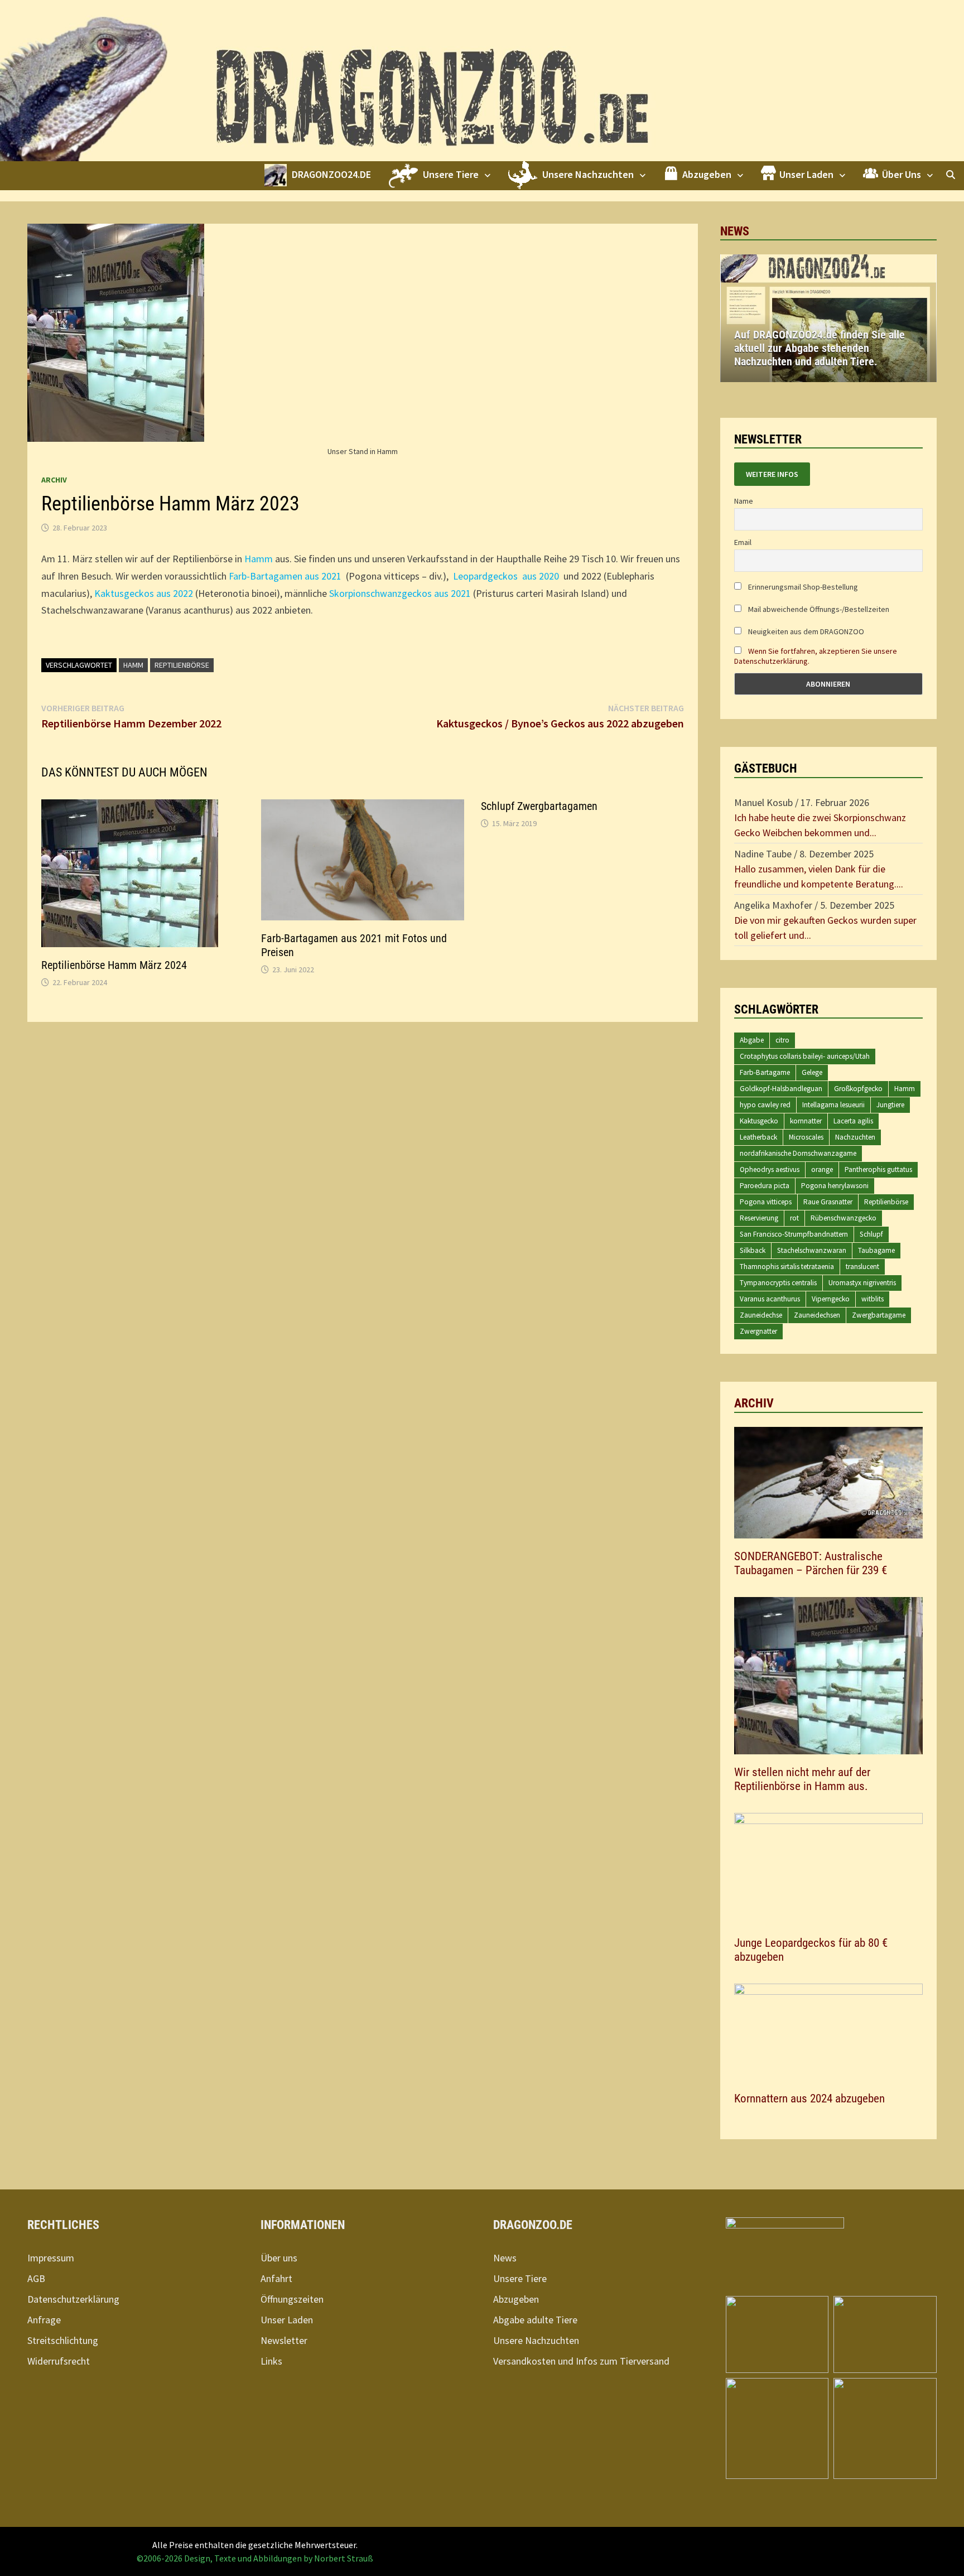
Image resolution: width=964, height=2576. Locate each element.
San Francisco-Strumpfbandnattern (794, 1234)
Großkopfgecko (858, 1089)
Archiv (54, 480)
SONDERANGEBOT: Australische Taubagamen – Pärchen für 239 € (811, 1563)
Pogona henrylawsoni (835, 1186)
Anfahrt (276, 2278)
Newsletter (284, 2340)
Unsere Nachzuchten (536, 2340)
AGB (36, 2278)
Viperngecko (831, 1299)
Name (744, 501)
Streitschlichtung (63, 2340)
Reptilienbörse (182, 665)
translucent (862, 1267)
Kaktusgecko (759, 1121)
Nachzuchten (855, 1137)
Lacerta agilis (853, 1121)
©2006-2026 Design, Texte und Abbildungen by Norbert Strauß (255, 2558)
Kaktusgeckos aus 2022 (144, 593)
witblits (873, 1299)
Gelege (812, 1072)
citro (782, 1040)
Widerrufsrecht (59, 2361)
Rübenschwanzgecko (843, 1218)
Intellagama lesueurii (833, 1105)
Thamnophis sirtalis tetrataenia (787, 1267)
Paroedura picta (765, 1186)
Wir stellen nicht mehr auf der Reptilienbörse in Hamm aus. (802, 1779)
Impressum (51, 2258)
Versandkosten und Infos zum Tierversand (581, 2361)
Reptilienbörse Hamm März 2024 (114, 965)
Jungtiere (890, 1105)
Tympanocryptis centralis (778, 1283)
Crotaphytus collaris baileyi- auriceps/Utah (805, 1056)
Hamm (259, 559)
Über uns (279, 2258)
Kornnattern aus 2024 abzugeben (809, 2099)
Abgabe (752, 1040)
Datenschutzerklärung (73, 2299)
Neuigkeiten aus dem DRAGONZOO (805, 631)
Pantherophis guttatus (878, 1169)
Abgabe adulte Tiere (535, 2320)
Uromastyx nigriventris (862, 1283)
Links (271, 2361)
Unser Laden (287, 2320)
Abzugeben (516, 2299)
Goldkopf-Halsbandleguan (781, 1089)
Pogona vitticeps (766, 1202)
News (505, 2258)
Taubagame (876, 1250)
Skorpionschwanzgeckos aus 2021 (400, 593)
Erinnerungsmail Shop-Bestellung (802, 587)
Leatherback (758, 1137)
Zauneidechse (761, 1315)
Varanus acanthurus (770, 1299)
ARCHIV (754, 1403)
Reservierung (759, 1218)
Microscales (806, 1137)
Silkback (753, 1250)
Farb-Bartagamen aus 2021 (285, 576)
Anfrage (44, 2320)
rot (794, 1218)
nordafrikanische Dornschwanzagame (798, 1153)
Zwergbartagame (879, 1315)
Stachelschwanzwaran (812, 1250)
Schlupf (871, 1234)
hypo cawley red (765, 1105)
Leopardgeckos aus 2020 (506, 576)
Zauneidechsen (817, 1315)
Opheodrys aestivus (770, 1169)
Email (743, 542)
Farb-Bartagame (765, 1072)
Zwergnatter (758, 1331)
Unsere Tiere (520, 2278)
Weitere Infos (772, 474)
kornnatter (806, 1121)
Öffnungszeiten (292, 2299)
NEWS (735, 231)
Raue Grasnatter (828, 1202)
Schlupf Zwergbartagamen (539, 806)
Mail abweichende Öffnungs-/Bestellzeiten (818, 609)
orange (822, 1169)
